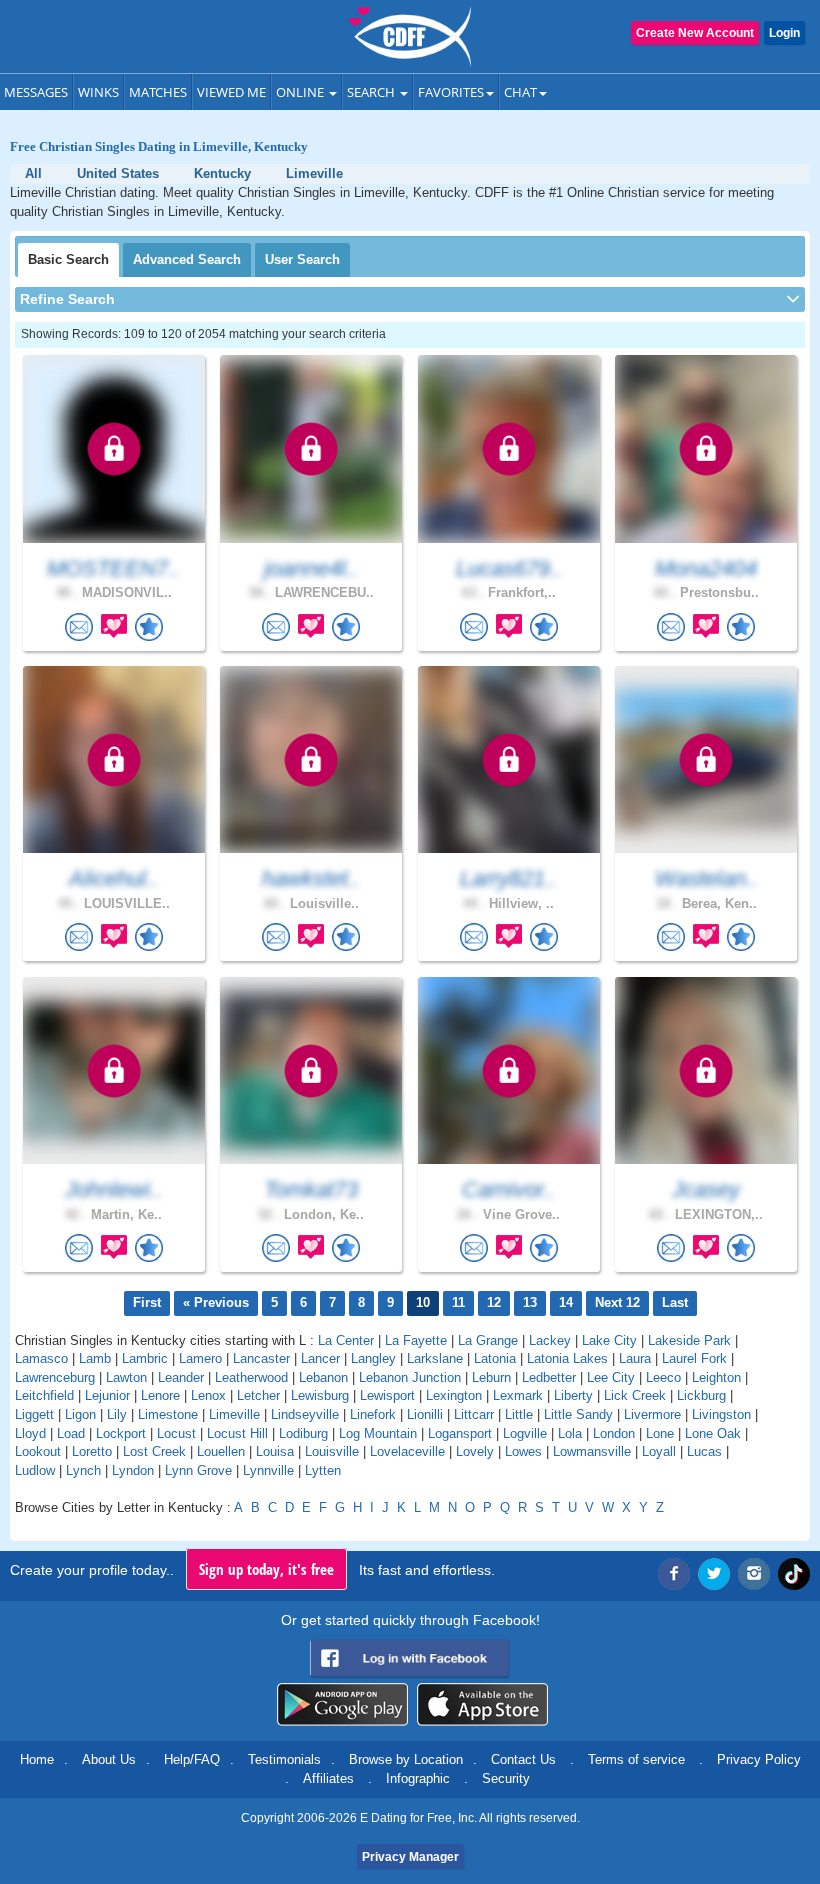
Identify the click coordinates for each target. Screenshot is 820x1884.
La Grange (488, 1340)
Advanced (187, 259)
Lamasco (41, 1358)
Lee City (611, 1377)
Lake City (609, 1340)
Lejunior (107, 1395)
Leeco (663, 1377)
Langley (373, 1358)
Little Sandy (578, 1414)
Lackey (550, 1340)
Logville (525, 1433)
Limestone (168, 1414)
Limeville (234, 1414)
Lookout (38, 1451)
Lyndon (133, 1470)
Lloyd (30, 1433)
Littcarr (474, 1414)
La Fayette (416, 1340)
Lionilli (425, 1414)
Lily (117, 1414)
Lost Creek (154, 1451)
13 (530, 1302)
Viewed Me (231, 92)
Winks (98, 92)
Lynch (83, 1470)
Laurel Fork (694, 1358)
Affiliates (328, 1778)
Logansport (460, 1433)
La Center (346, 1340)
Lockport (121, 1433)
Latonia (495, 1358)
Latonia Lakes (567, 1358)
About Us (109, 1759)
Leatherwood (251, 1377)
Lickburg (701, 1395)
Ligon (80, 1414)
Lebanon (323, 1377)
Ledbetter (549, 1377)
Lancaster (261, 1358)
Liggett (34, 1414)
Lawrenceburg (55, 1377)
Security (506, 1778)
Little (519, 1414)
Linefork (373, 1414)
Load (71, 1433)
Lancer (320, 1358)
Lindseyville (305, 1414)
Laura (635, 1358)
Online (301, 92)
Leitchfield (44, 1395)
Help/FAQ (192, 1759)
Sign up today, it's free (266, 1569)
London (614, 1433)
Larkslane (435, 1358)
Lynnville (268, 1470)
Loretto (92, 1451)
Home (37, 1759)
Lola (570, 1433)
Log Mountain (378, 1433)
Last (675, 1302)
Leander (181, 1377)
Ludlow (35, 1470)
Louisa (275, 1451)
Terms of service (636, 1759)
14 (566, 1302)
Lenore (160, 1395)
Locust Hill (237, 1433)
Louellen (221, 1451)
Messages (36, 92)
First (147, 1302)
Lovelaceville (407, 1451)
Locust (176, 1433)
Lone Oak (713, 1433)
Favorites (451, 92)
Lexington (454, 1395)
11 (458, 1302)
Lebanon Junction (410, 1377)
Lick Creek (635, 1395)
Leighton (716, 1377)
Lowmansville (592, 1451)
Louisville (332, 1451)
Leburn (491, 1377)
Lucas (704, 1451)
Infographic (418, 1778)
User (302, 259)
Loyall (659, 1451)
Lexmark (518, 1395)
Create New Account (695, 33)
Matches (158, 92)
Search (372, 92)
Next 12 (617, 1302)
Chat (520, 92)
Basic (68, 259)
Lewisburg (320, 1395)
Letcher (258, 1395)
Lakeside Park (689, 1340)
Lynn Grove (198, 1470)
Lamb (95, 1358)
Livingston (721, 1414)
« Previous (216, 1302)
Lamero (200, 1358)
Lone (660, 1433)
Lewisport (387, 1395)
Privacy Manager (410, 1857)
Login (784, 33)
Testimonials (284, 1759)
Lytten (323, 1470)
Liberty (573, 1395)
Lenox (208, 1395)
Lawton (126, 1377)
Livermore (652, 1414)
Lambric (145, 1358)
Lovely (475, 1451)
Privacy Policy (759, 1759)
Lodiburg (303, 1433)
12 (494, 1302)
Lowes (523, 1451)
